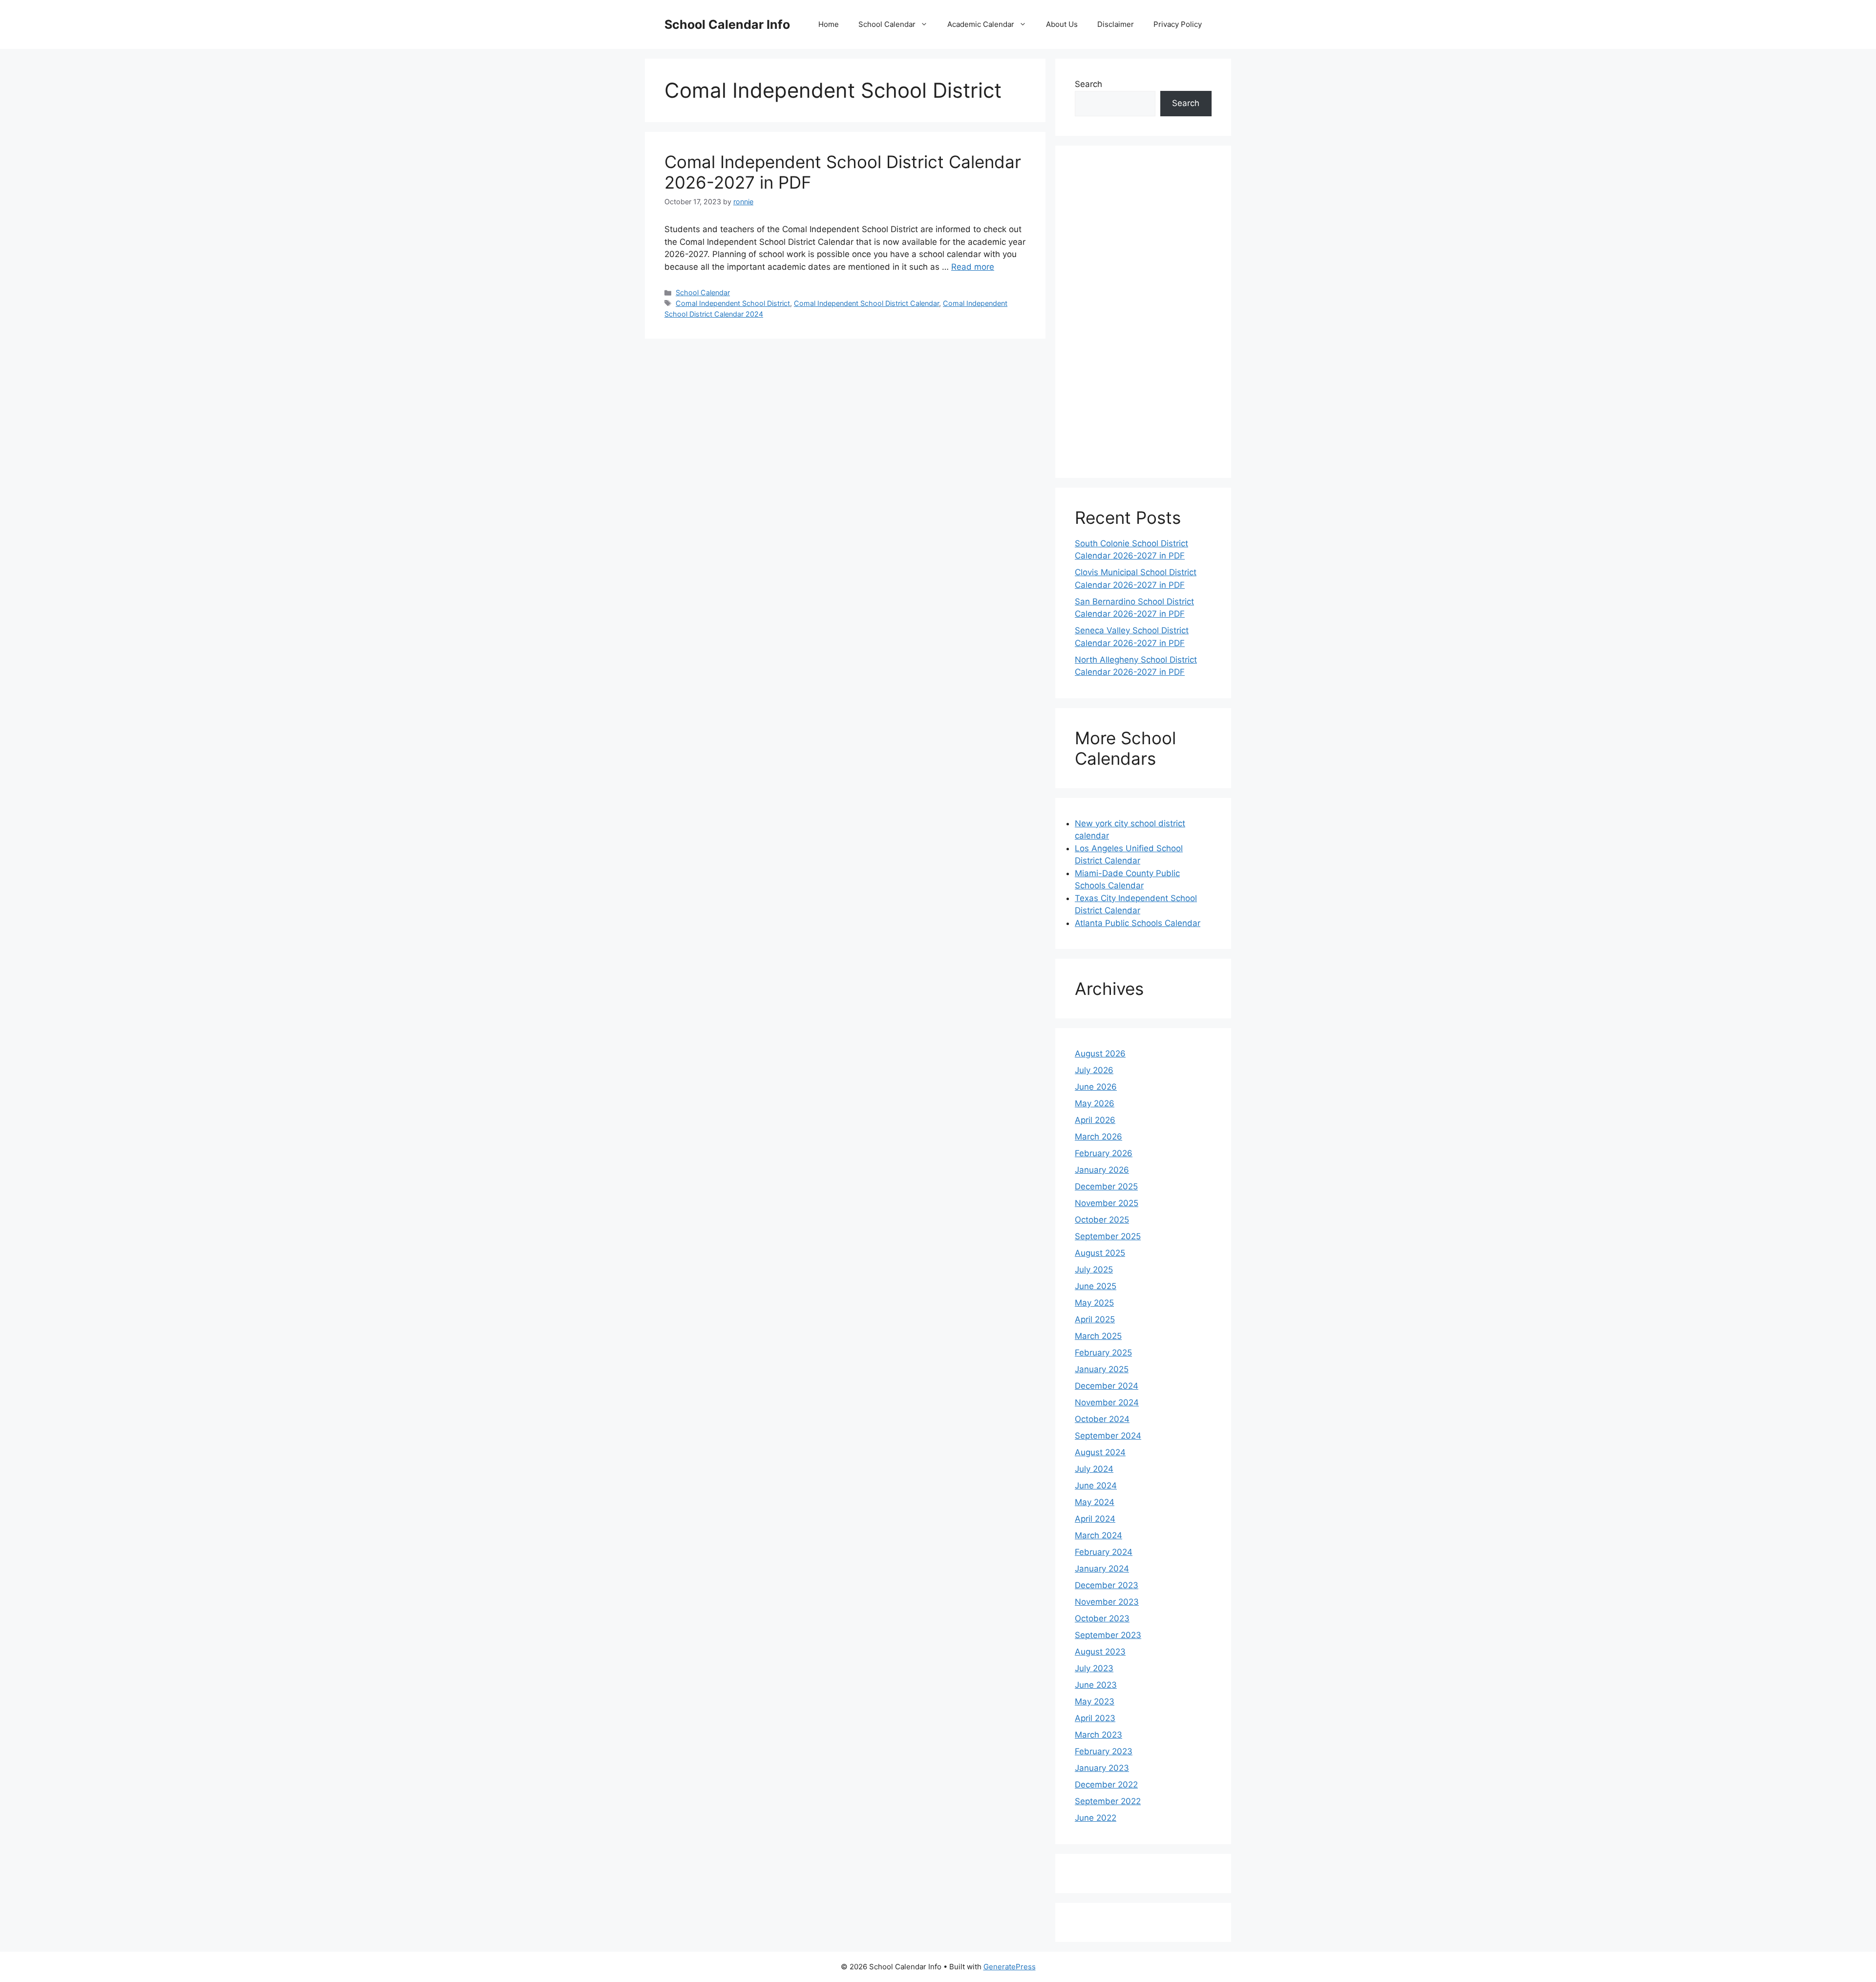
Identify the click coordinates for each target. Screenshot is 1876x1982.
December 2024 (1107, 1386)
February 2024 (1104, 1552)
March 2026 (1098, 1137)
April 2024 (1095, 1519)
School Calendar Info (727, 24)
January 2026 (1102, 1170)
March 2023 (1098, 1735)
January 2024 (1102, 1569)
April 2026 (1095, 1120)
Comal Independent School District (733, 303)
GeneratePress (1010, 1967)
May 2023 (1095, 1702)
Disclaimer (1116, 24)
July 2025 (1094, 1270)
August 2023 (1100, 1652)
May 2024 (1095, 1502)
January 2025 (1102, 1369)
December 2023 (1107, 1585)
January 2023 (1102, 1768)
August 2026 (1100, 1054)
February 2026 (1104, 1153)
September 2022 (1108, 1801)
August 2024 (1100, 1452)
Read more (973, 267)
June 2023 (1096, 1685)
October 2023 (1102, 1618)
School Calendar (887, 24)
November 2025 (1107, 1203)
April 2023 (1095, 1718)
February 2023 (1104, 1751)
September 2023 (1108, 1635)
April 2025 (1095, 1319)
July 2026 (1094, 1070)
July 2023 (1094, 1668)
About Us (1062, 24)
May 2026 (1095, 1103)
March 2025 (1098, 1336)
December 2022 (1106, 1785)
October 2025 (1102, 1220)
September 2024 (1108, 1436)
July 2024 (1094, 1469)
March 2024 (1098, 1535)
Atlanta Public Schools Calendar (1138, 923)
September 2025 (1108, 1236)
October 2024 (1102, 1419)
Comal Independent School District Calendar (866, 303)
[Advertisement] (1143, 312)
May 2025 (1094, 1303)
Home (829, 24)
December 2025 (1106, 1186)
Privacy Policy (1178, 24)
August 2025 (1100, 1253)
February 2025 (1103, 1353)
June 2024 (1096, 1486)
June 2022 (1096, 1818)
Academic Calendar (981, 24)
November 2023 (1107, 1602)
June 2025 (1096, 1286)
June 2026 (1096, 1087)
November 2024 (1107, 1402)
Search (1088, 84)
